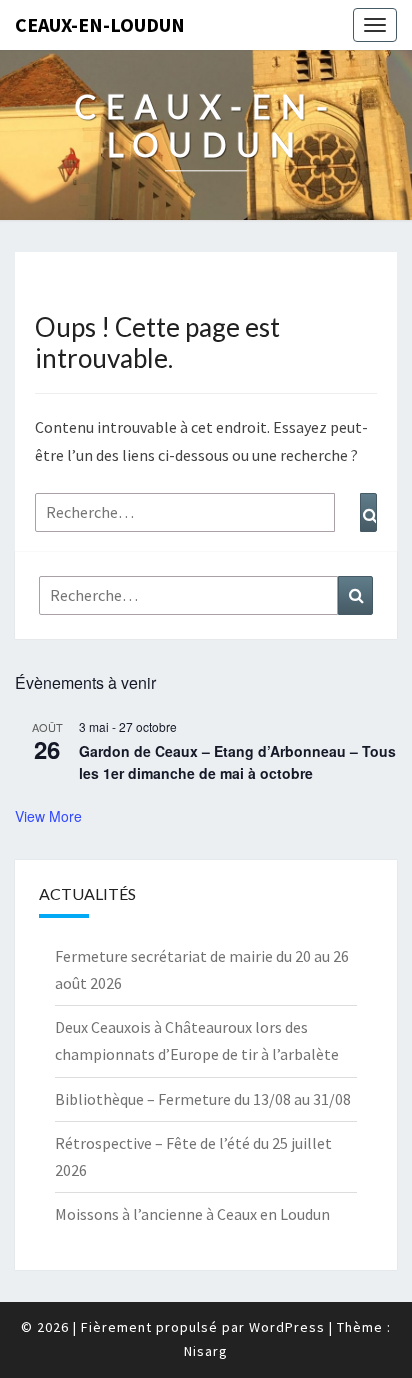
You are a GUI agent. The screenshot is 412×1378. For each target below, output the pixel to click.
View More (48, 816)
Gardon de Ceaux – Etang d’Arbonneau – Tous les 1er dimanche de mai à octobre (237, 762)
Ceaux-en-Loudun (100, 24)
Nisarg (206, 1351)
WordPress (287, 1327)
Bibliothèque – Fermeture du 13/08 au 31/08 (203, 1099)
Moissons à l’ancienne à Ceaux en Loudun (192, 1214)
